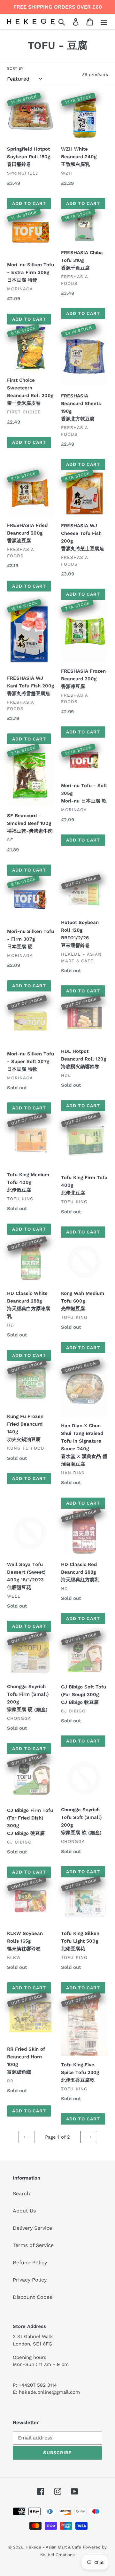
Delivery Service (32, 2228)
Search (21, 2193)
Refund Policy (30, 2263)
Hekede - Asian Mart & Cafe (53, 2547)
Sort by (15, 68)
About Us (24, 2211)
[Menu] (104, 22)
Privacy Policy (30, 2280)
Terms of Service (33, 2245)
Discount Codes (32, 2297)
